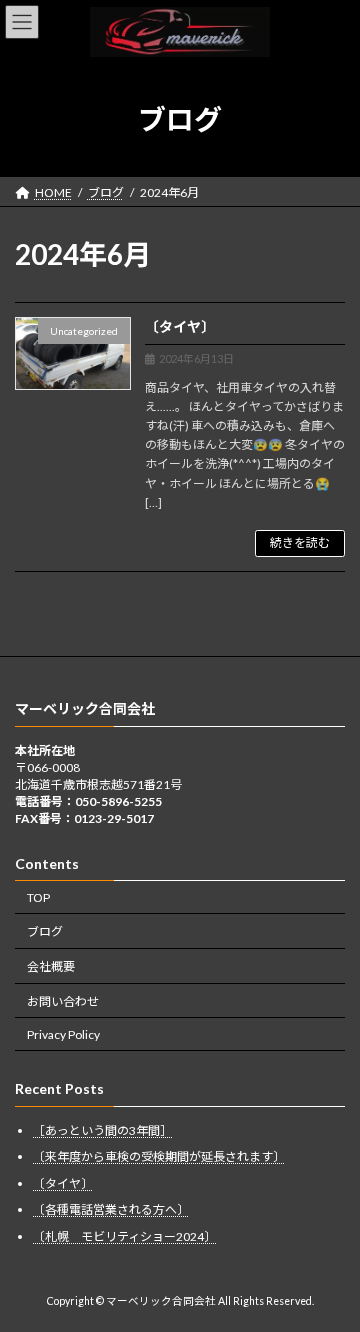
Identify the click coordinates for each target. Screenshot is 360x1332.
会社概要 (51, 966)
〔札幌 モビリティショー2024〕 (124, 1236)
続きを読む (300, 542)
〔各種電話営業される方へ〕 (111, 1209)
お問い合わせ (63, 1001)
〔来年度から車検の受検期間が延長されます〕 (159, 1156)
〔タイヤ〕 (180, 326)
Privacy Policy (63, 1034)
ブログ (45, 931)
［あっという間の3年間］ (102, 1130)
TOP (38, 896)
